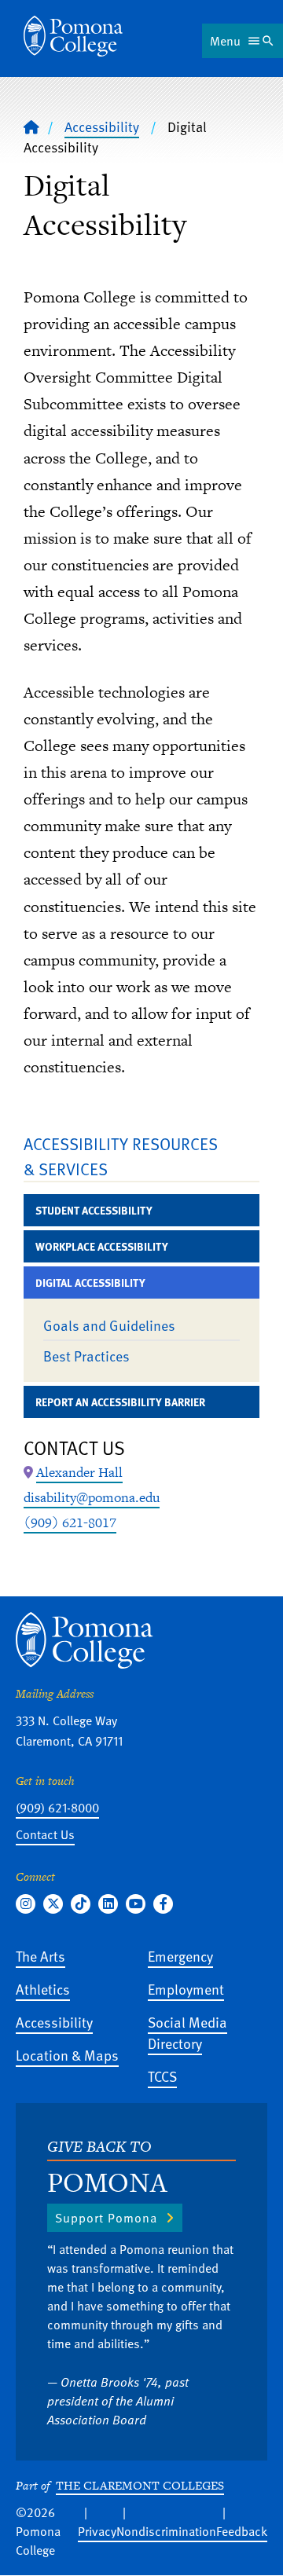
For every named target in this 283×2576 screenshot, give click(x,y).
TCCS (162, 2076)
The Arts (40, 1956)
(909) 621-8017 (70, 1523)
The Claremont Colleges (140, 2485)
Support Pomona (106, 2218)
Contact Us (45, 1834)
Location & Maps (67, 2055)
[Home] (73, 36)
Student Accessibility (94, 1210)
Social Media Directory (187, 2032)
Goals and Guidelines (109, 1325)
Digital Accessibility (90, 1283)
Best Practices (86, 1356)
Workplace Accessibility (102, 1246)
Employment (186, 1989)
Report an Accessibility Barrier (120, 1402)
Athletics (43, 1989)
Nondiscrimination (166, 2531)
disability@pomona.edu (92, 1497)
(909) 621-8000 (57, 1808)
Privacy (97, 2531)
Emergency (180, 1956)
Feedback (242, 2531)
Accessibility (102, 126)
